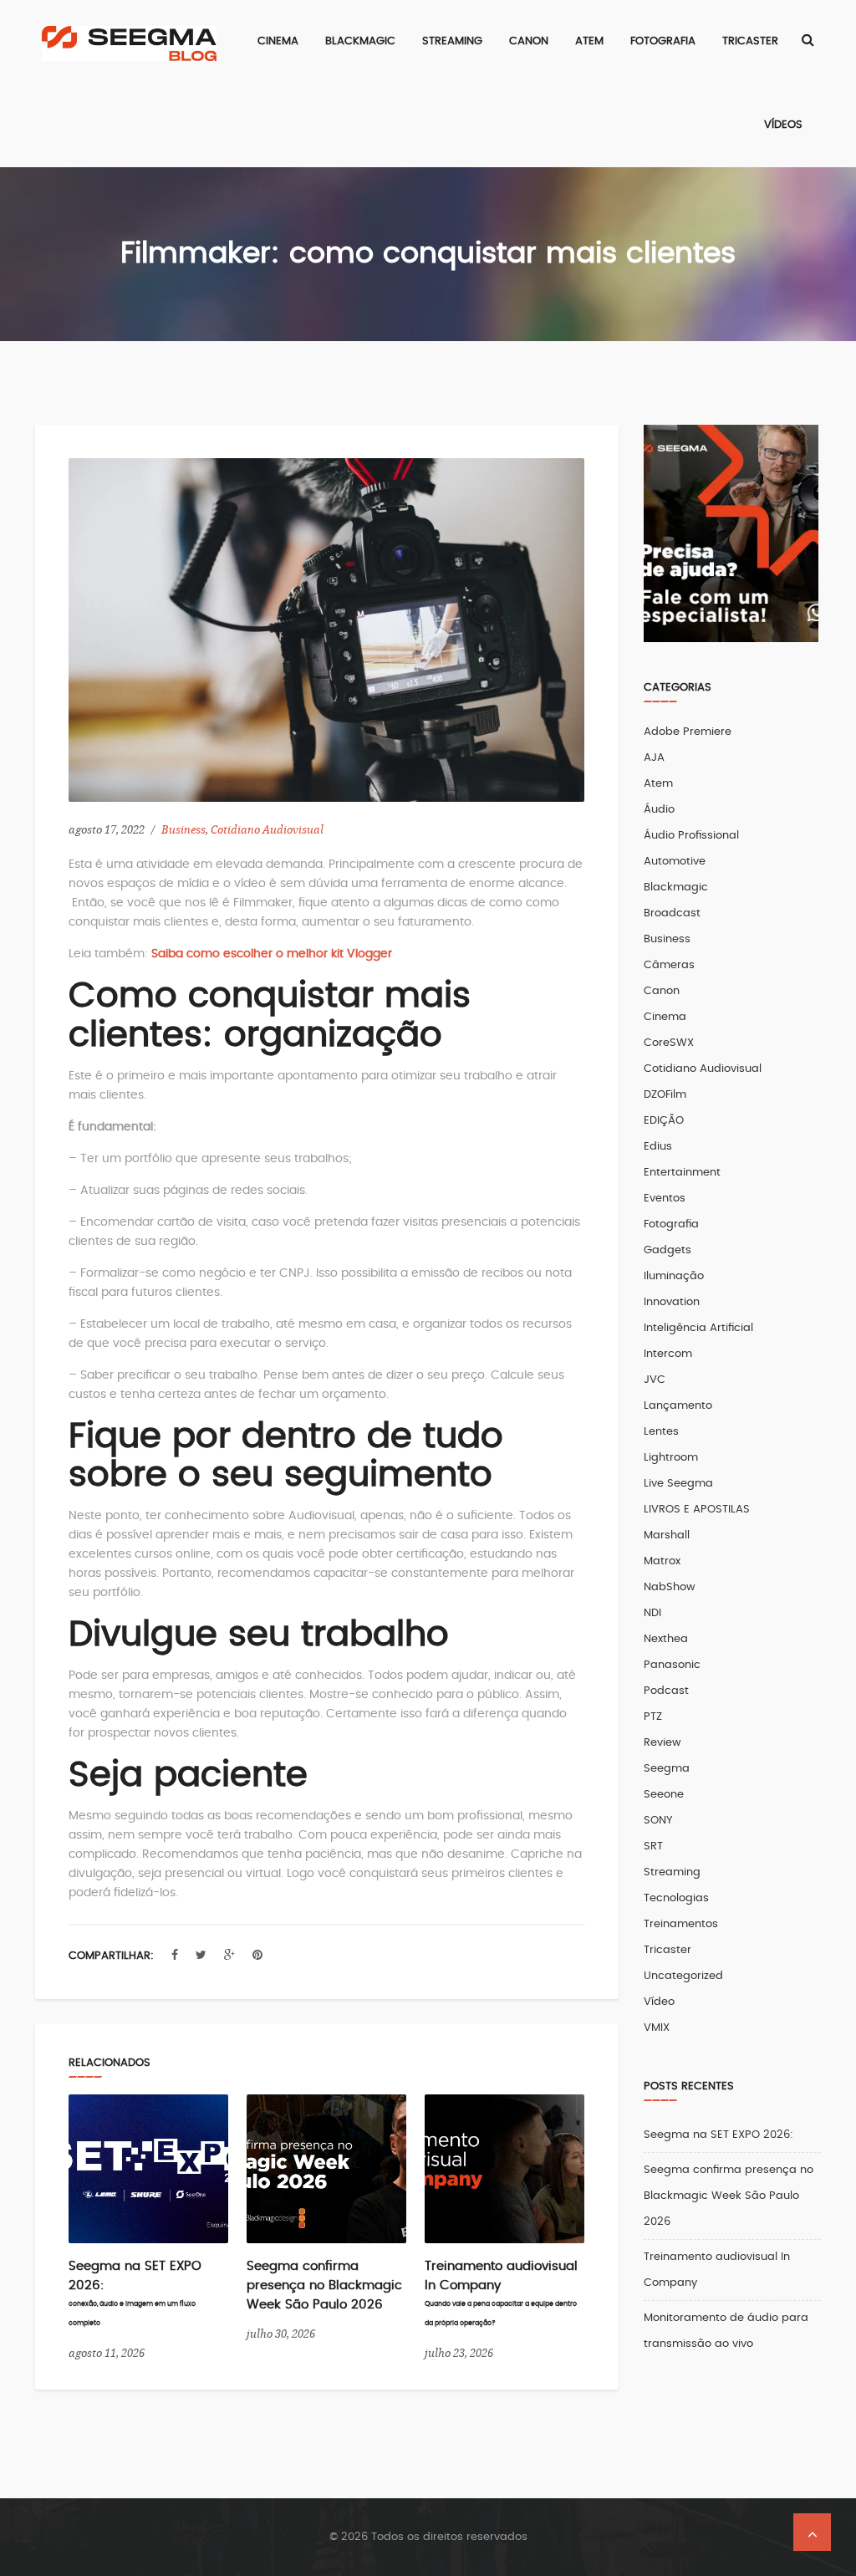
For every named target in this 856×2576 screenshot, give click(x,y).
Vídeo (659, 2002)
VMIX (657, 2028)
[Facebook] (175, 1956)
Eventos (665, 1199)
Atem (658, 784)
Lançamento (678, 1406)
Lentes (661, 1432)
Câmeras (669, 965)
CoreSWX (669, 1043)
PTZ (653, 1717)
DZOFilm (665, 1095)
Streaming (672, 1872)
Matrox (662, 1561)
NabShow (670, 1587)
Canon (662, 991)
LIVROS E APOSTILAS (697, 1510)
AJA (654, 758)
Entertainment (682, 1173)
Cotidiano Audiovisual (267, 830)
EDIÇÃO (664, 1121)
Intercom (668, 1354)
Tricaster (667, 1950)
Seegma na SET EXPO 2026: (718, 2135)
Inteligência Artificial (698, 1328)
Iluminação (674, 1276)
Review (662, 1743)
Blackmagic (676, 888)
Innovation (672, 1302)
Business (183, 830)
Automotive (675, 862)
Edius (658, 1147)
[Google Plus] (229, 1956)
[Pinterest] (257, 1956)
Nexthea (666, 1639)
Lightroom (671, 1458)
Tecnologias (676, 1898)
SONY (658, 1821)
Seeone (664, 1795)
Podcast (666, 1691)
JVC (655, 1380)
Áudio (659, 810)
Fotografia (671, 1224)
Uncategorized (683, 1976)
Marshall (667, 1535)
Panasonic (672, 1665)
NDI (652, 1613)
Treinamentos (681, 1924)
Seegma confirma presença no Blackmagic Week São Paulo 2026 (324, 2285)
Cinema (665, 1017)
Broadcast (672, 913)
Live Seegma (678, 1484)
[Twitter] (201, 1956)
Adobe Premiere (688, 732)
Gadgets (667, 1250)
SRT (653, 1847)
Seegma (667, 1769)
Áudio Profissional (691, 836)
